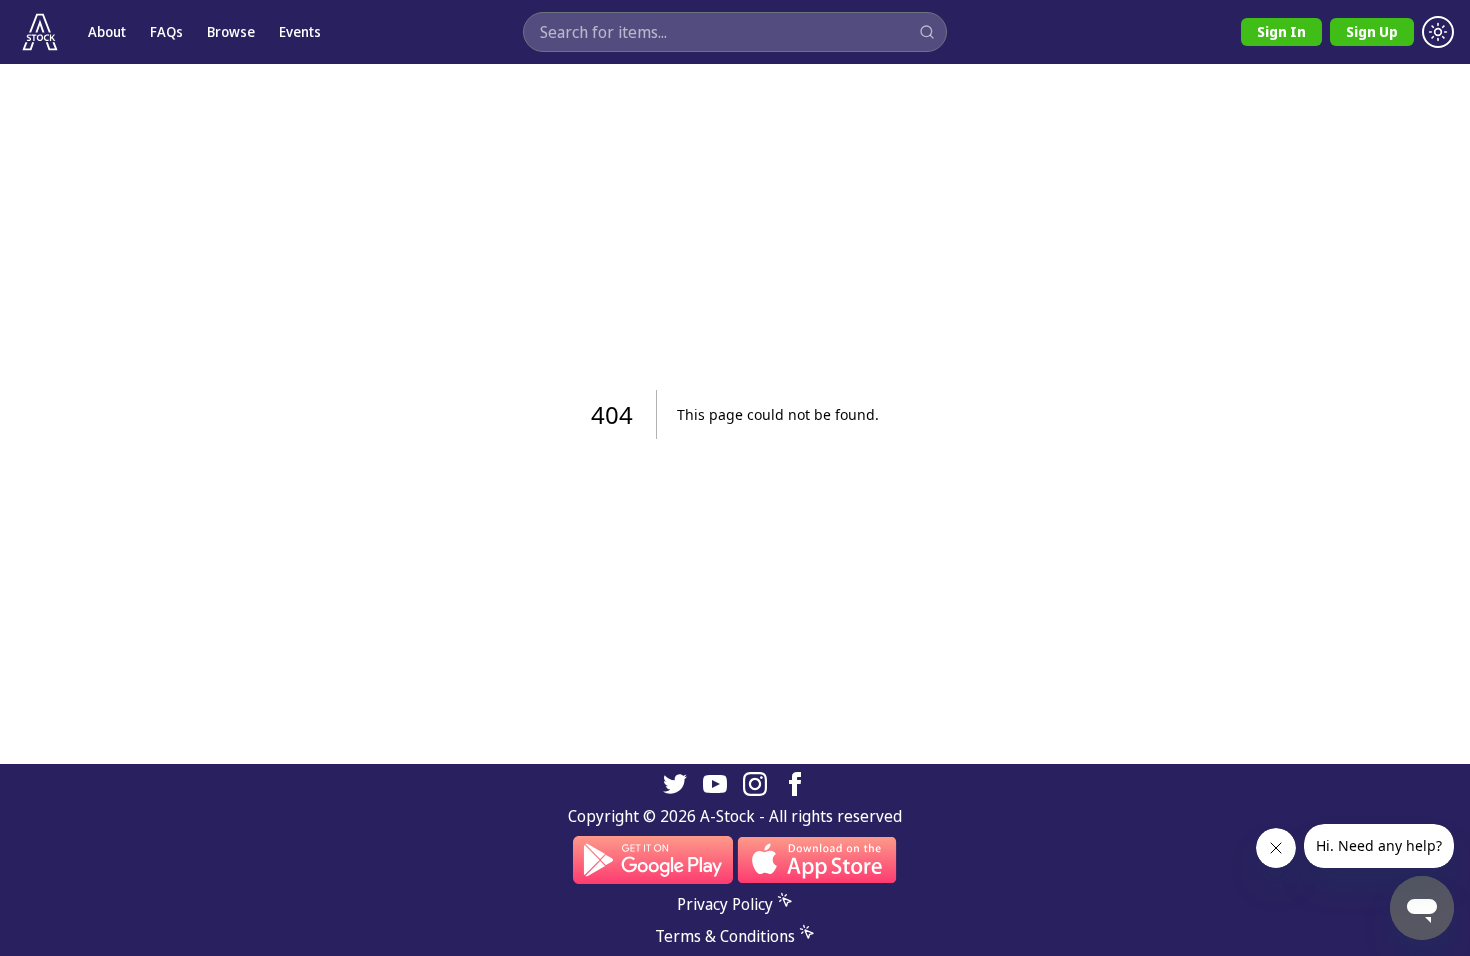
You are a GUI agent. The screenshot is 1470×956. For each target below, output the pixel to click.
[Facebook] (795, 784)
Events (300, 31)
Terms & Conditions (725, 936)
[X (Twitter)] (675, 784)
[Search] (927, 32)
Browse (231, 31)
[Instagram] (755, 784)
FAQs (166, 31)
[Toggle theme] (1438, 32)
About (107, 31)
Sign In (1281, 31)
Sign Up (1372, 31)
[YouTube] (715, 784)
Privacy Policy (725, 904)
